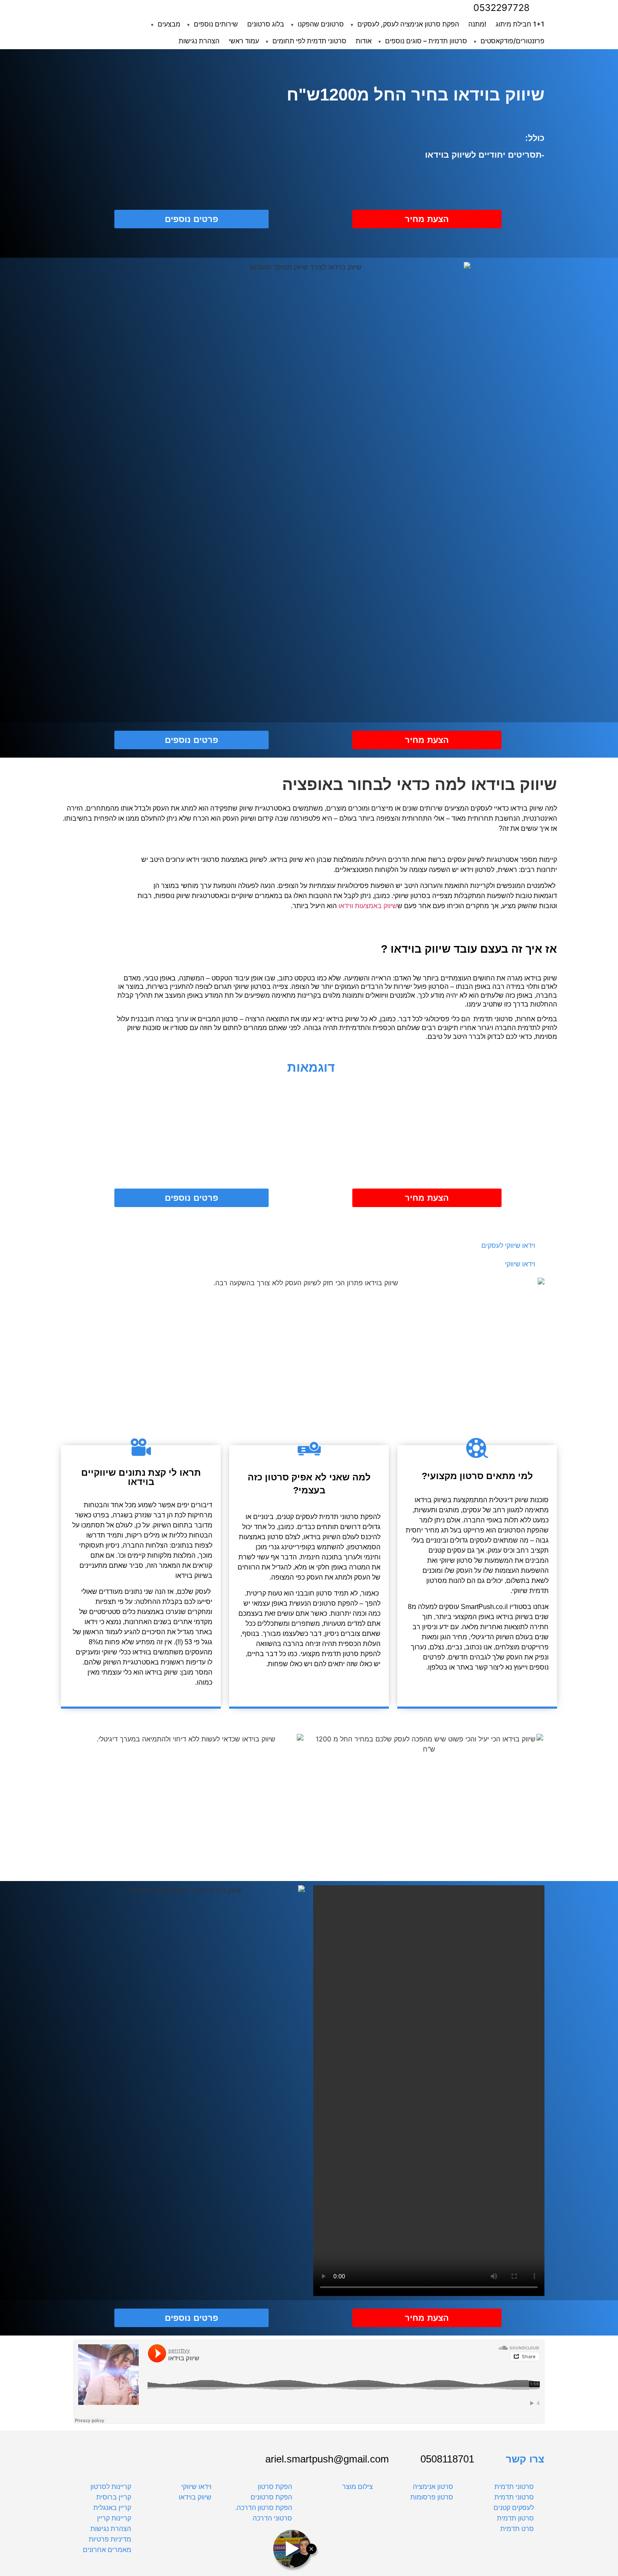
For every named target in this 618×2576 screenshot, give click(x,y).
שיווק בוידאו (195, 2497)
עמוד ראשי (244, 41)
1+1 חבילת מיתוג (520, 24)
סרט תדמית (517, 2529)
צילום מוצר (358, 2487)
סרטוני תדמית (514, 2487)
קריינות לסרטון (111, 2487)
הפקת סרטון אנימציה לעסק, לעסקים (408, 24)
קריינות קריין (114, 2518)
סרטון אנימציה (433, 2487)
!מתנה (477, 24)
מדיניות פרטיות (110, 2539)
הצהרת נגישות (199, 41)
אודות (364, 41)
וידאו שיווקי (196, 2487)
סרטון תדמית (515, 2518)
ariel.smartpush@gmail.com (327, 2459)
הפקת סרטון (275, 2487)
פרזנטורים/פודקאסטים (512, 41)
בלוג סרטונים (266, 24)
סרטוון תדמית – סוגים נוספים (426, 41)
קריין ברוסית (114, 2497)
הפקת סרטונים (271, 2497)
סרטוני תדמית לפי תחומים (309, 41)
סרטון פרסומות (432, 2497)
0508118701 (447, 2459)
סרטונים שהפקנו (321, 24)
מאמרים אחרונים (107, 2550)
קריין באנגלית (112, 2508)
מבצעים (169, 24)
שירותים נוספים (216, 24)
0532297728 (502, 8)
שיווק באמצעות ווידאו (368, 906)
